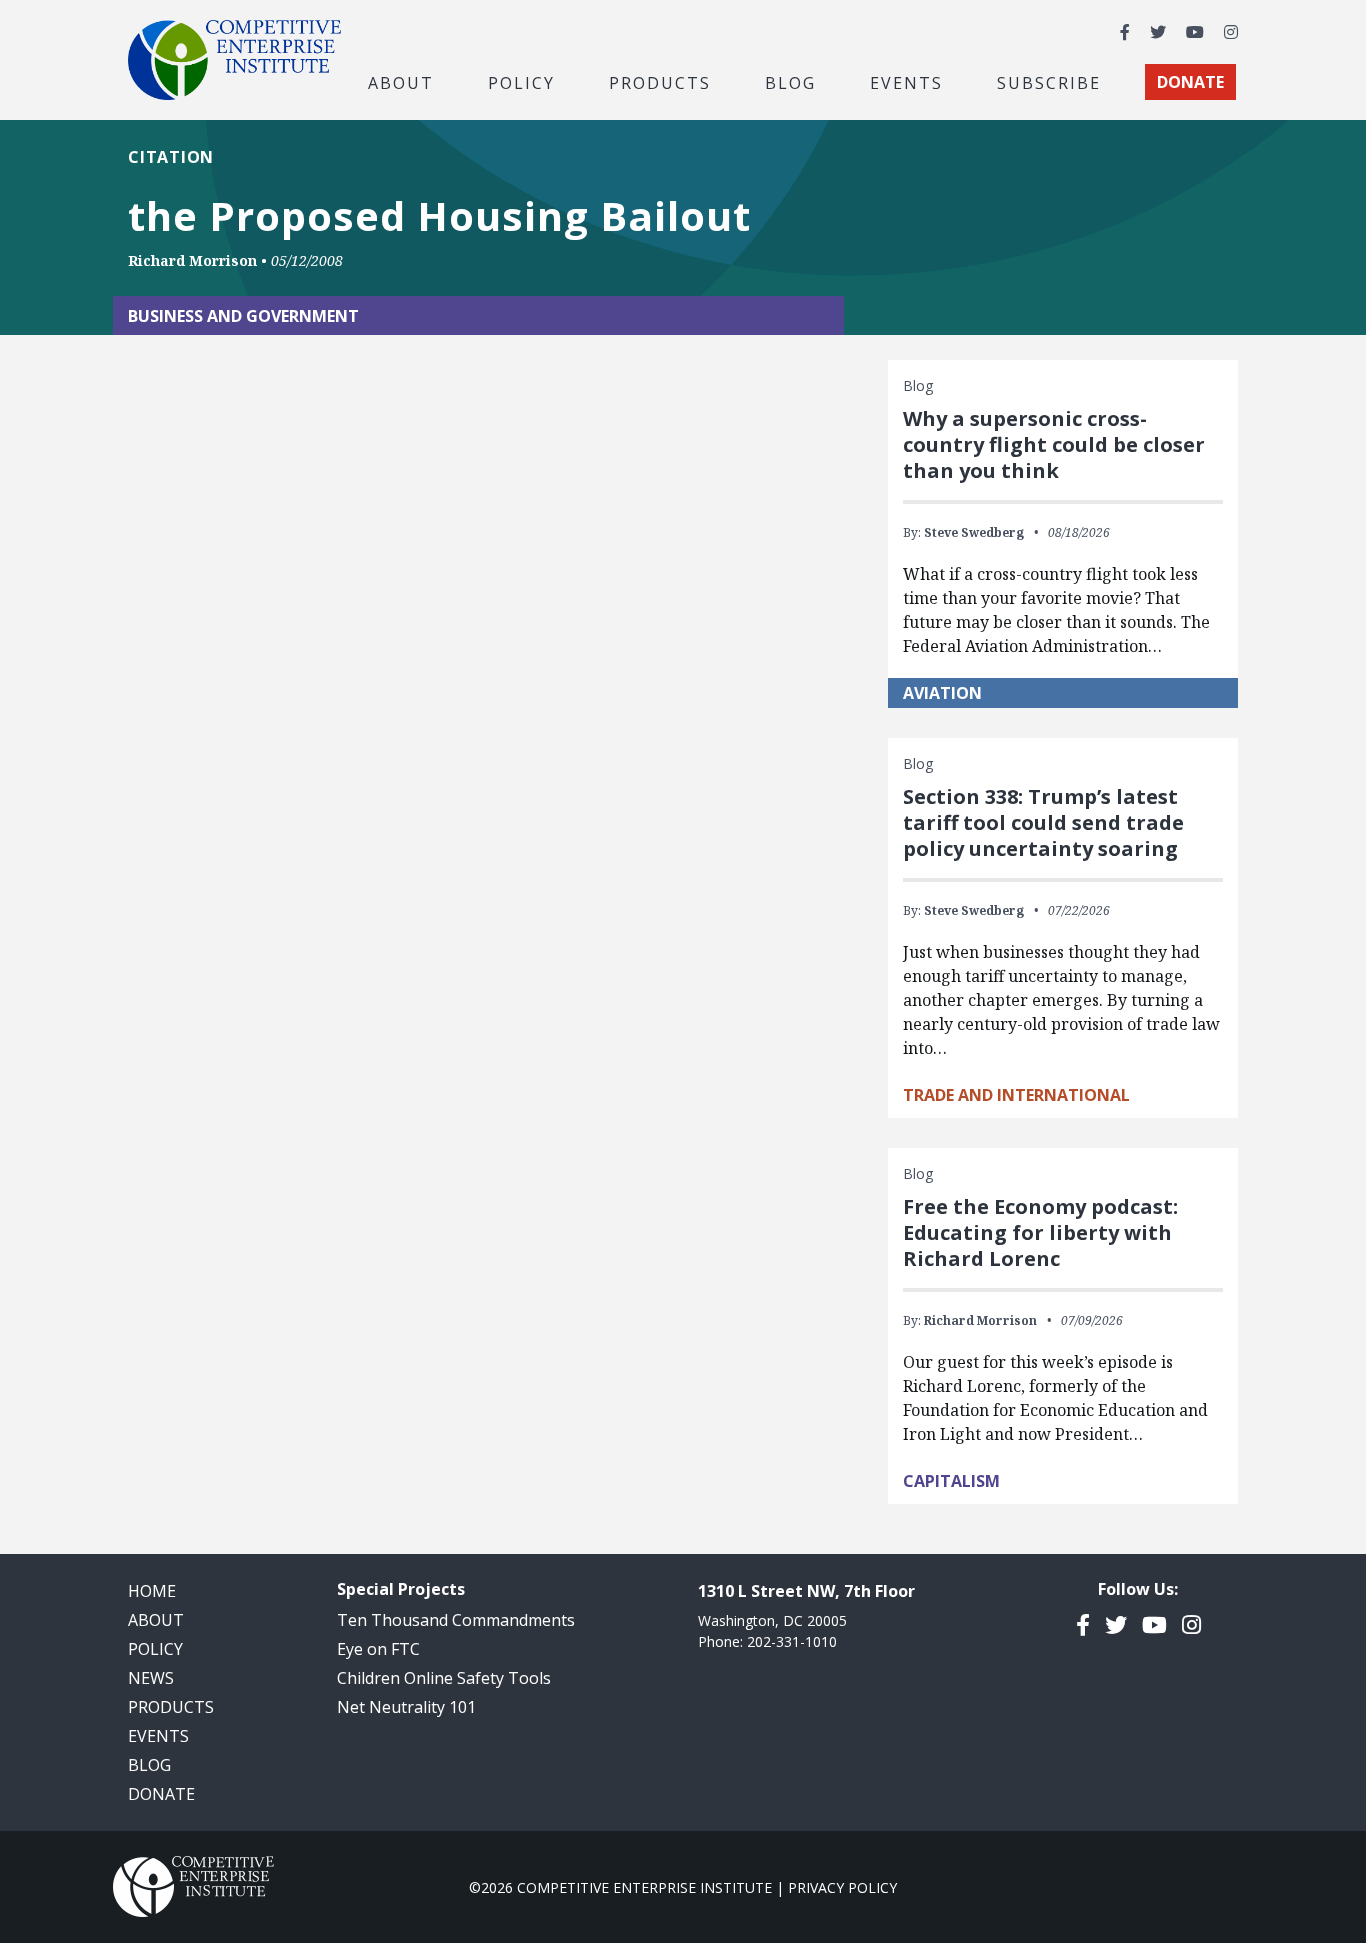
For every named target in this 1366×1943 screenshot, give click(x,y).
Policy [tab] (521, 82)
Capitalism (951, 1481)
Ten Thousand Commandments (456, 1620)
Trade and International (1016, 1095)
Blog (790, 82)
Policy (155, 1649)
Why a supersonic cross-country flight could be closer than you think (1054, 444)
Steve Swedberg (974, 532)
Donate (161, 1794)
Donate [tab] (1190, 82)
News (151, 1678)
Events (906, 82)
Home (152, 1591)
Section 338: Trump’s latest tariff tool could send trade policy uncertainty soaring (1043, 822)
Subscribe (1049, 82)
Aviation (942, 693)
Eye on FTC (378, 1649)
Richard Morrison (192, 260)
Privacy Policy (842, 1887)
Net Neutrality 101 (406, 1707)
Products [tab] (660, 82)
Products (171, 1707)
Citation (171, 157)
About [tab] (401, 82)
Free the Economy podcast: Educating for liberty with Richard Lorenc (1040, 1232)
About (156, 1620)
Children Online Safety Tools (444, 1678)
